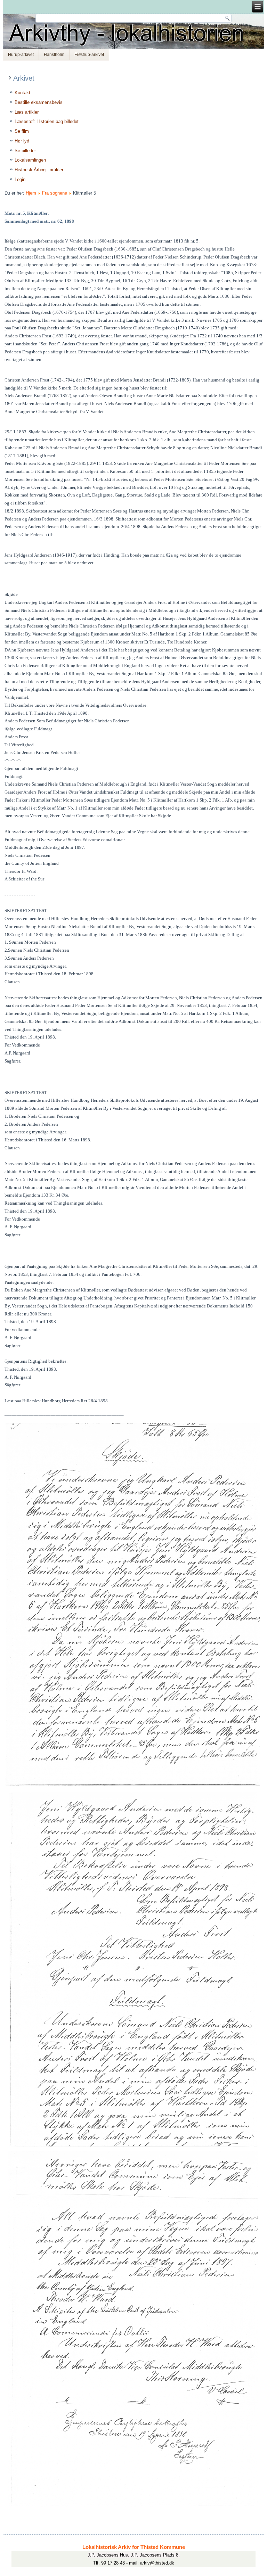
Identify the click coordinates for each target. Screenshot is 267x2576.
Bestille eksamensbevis (39, 102)
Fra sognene (55, 193)
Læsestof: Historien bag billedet (47, 121)
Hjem (31, 193)
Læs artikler (27, 112)
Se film (22, 131)
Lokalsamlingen (30, 160)
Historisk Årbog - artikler (39, 170)
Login (20, 179)
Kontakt (22, 93)
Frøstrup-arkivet (89, 55)
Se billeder (25, 151)
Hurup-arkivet (21, 55)
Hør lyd (22, 141)
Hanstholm (54, 55)
